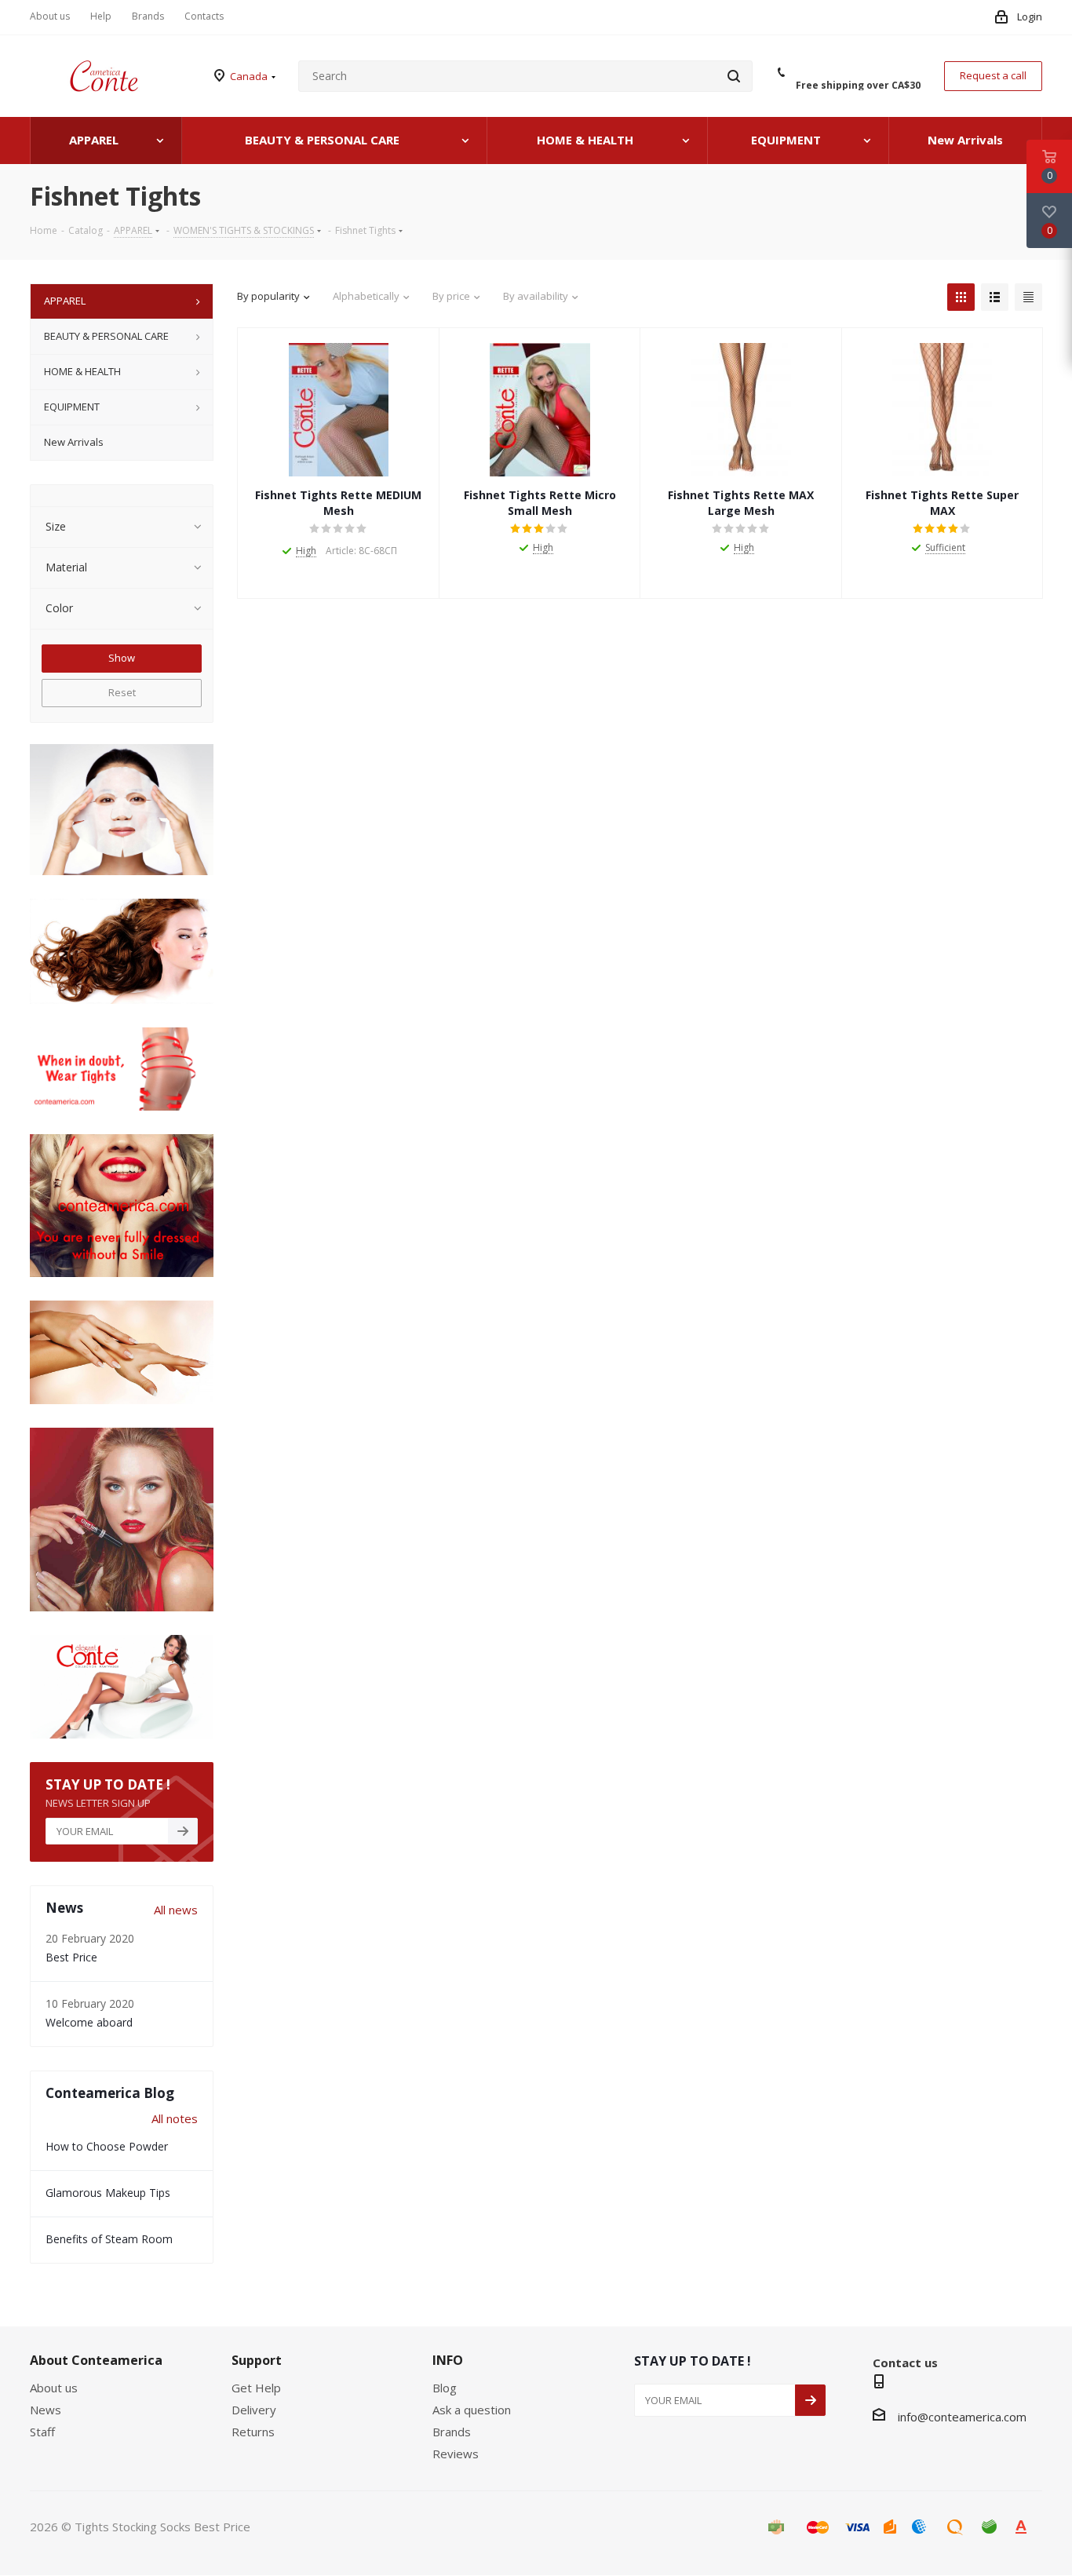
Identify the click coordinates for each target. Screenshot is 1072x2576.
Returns (253, 2432)
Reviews (456, 2454)
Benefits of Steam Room (109, 2239)
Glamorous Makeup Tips (108, 2193)
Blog (445, 2388)
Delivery (254, 2410)
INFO (448, 2360)
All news (176, 1910)
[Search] (734, 76)
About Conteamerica (96, 2360)
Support (257, 2360)
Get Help (256, 2388)
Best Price (71, 1957)
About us (54, 2388)
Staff (42, 2432)
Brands (452, 2432)
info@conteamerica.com (962, 2417)
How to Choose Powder (107, 2146)
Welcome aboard (89, 2022)
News (46, 2410)
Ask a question (472, 2410)
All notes (175, 2118)
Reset (122, 692)
